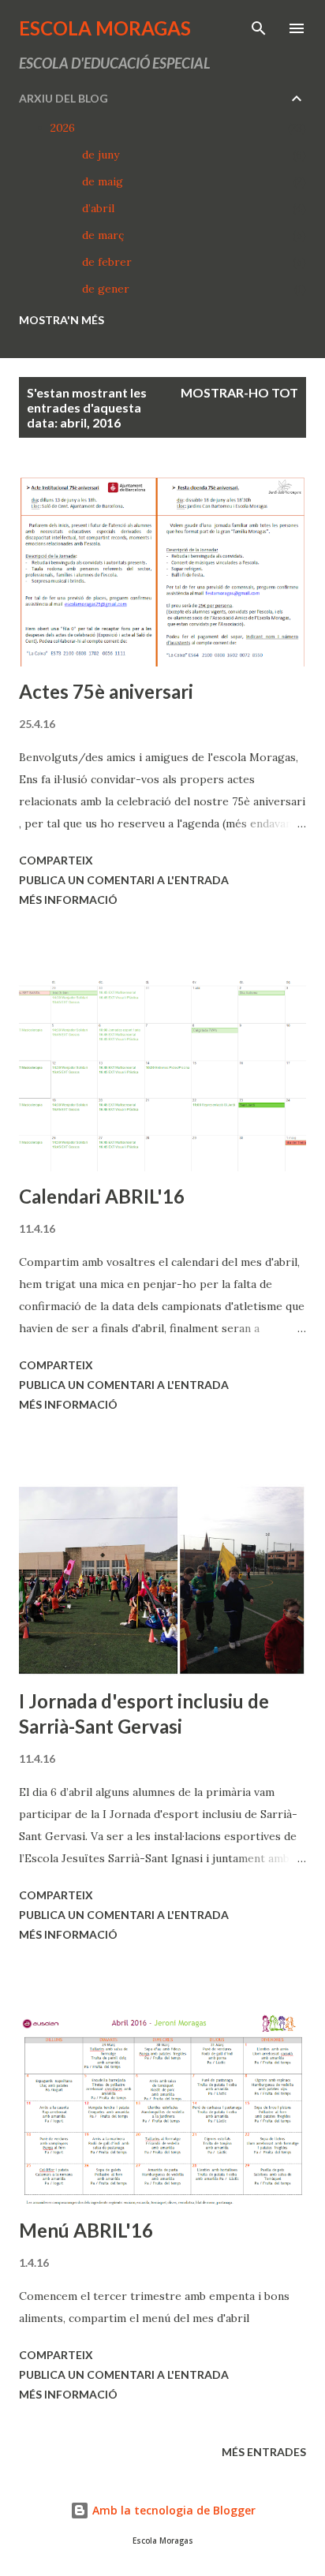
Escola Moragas (105, 28)
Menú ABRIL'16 (86, 2230)
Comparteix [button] (56, 860)
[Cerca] (259, 28)
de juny (101, 155)
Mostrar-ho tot (239, 392)
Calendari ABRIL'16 (102, 1196)
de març (103, 235)
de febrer (107, 262)
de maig (103, 181)
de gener (106, 289)
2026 (63, 128)
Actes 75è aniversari (106, 691)
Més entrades (264, 2452)
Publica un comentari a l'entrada (124, 880)
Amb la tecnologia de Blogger (172, 2510)
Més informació (68, 900)
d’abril (98, 208)
